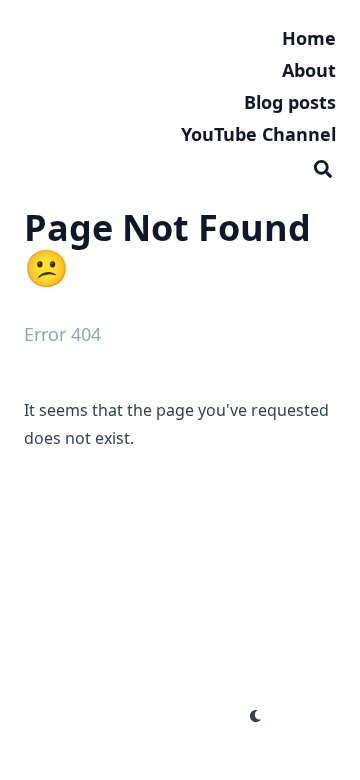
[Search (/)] (323, 166)
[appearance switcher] (256, 716)
